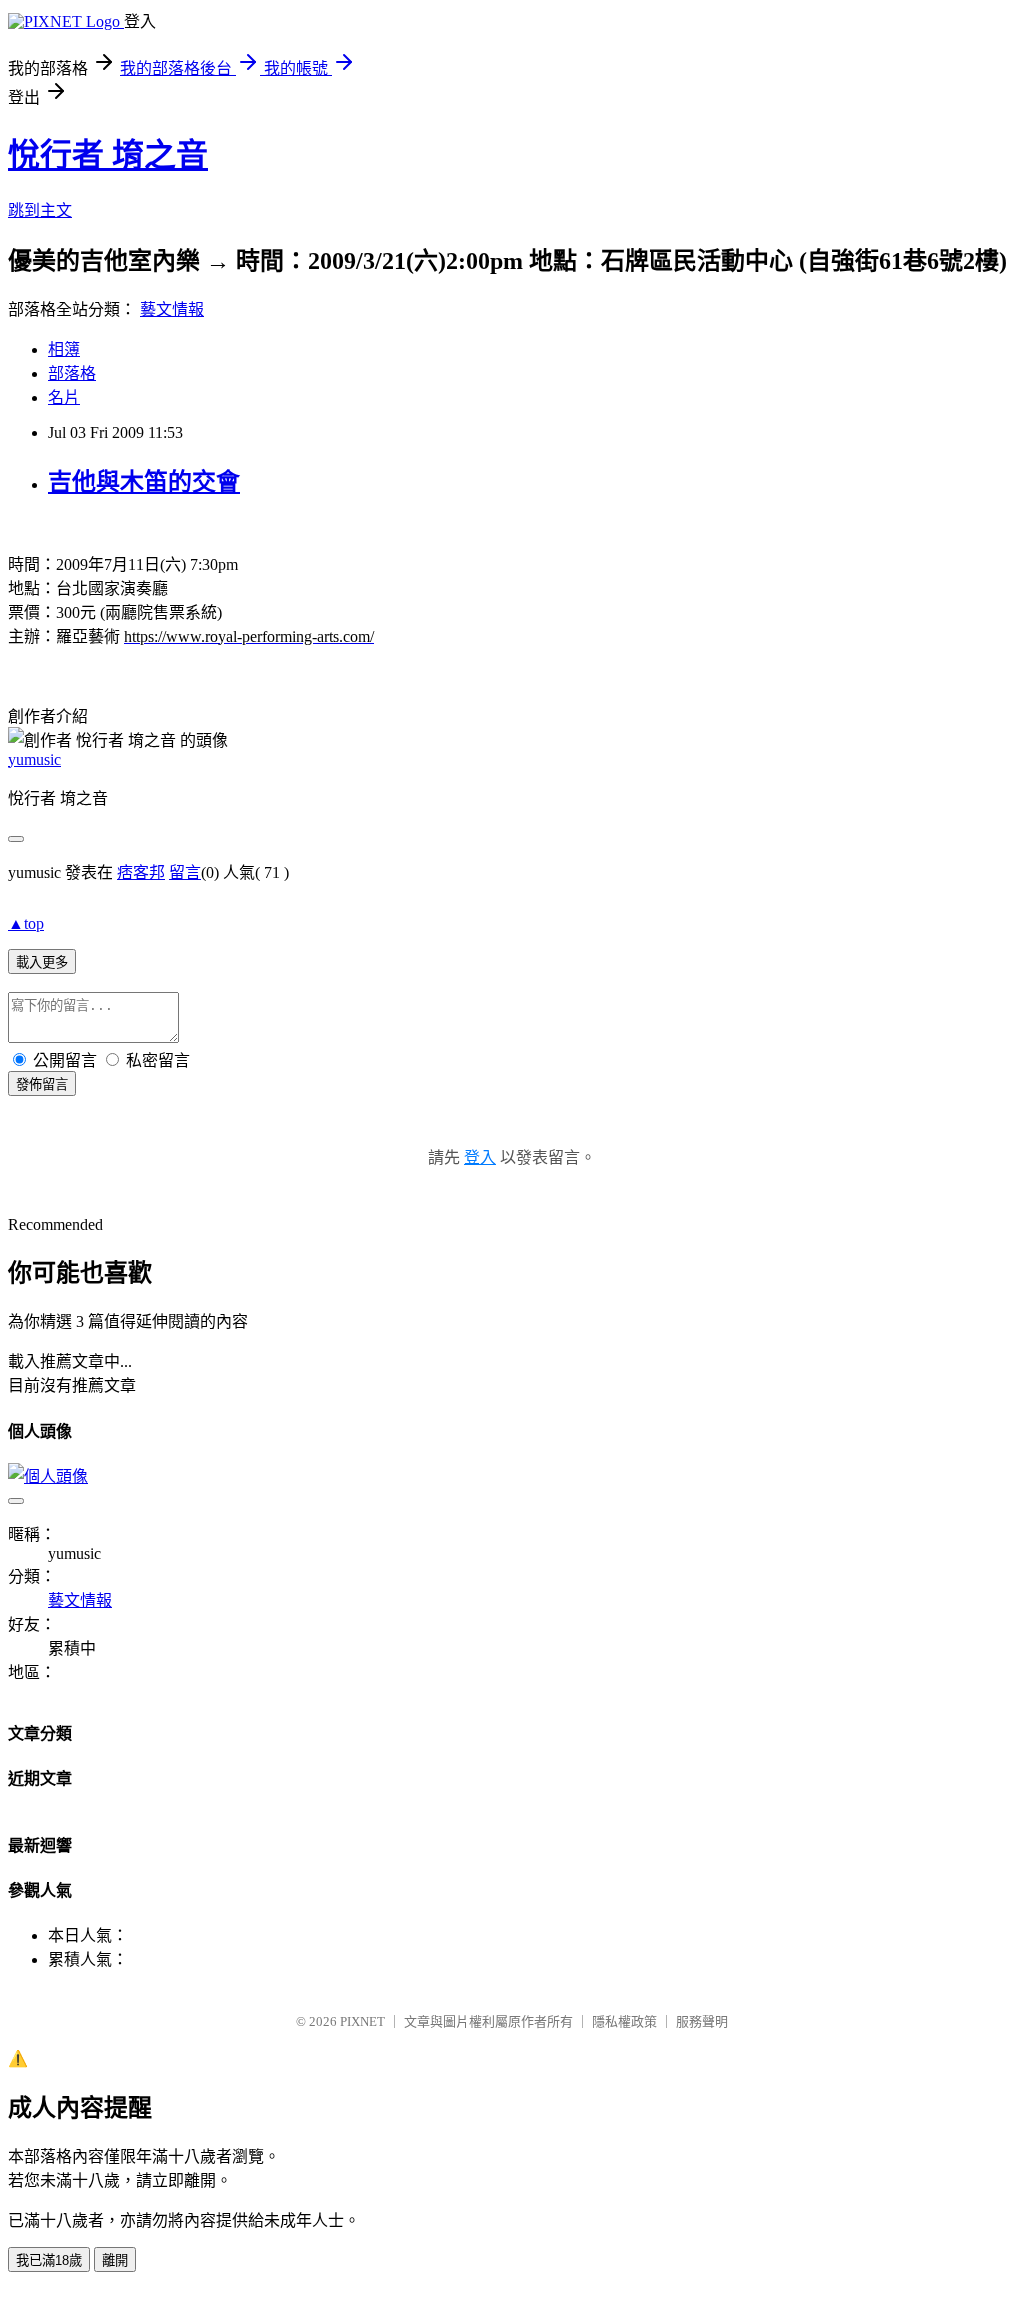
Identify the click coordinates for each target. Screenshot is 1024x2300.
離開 (115, 2260)
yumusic (34, 759)
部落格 (72, 373)
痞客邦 (141, 872)
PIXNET (362, 2021)
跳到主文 (40, 210)
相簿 (64, 349)
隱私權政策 (624, 2021)
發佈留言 (42, 1084)
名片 (64, 397)
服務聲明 (702, 2021)
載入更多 (42, 962)
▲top (26, 923)
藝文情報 (172, 309)
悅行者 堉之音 (108, 155)
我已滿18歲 (49, 2260)
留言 (185, 872)
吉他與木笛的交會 (144, 482)
